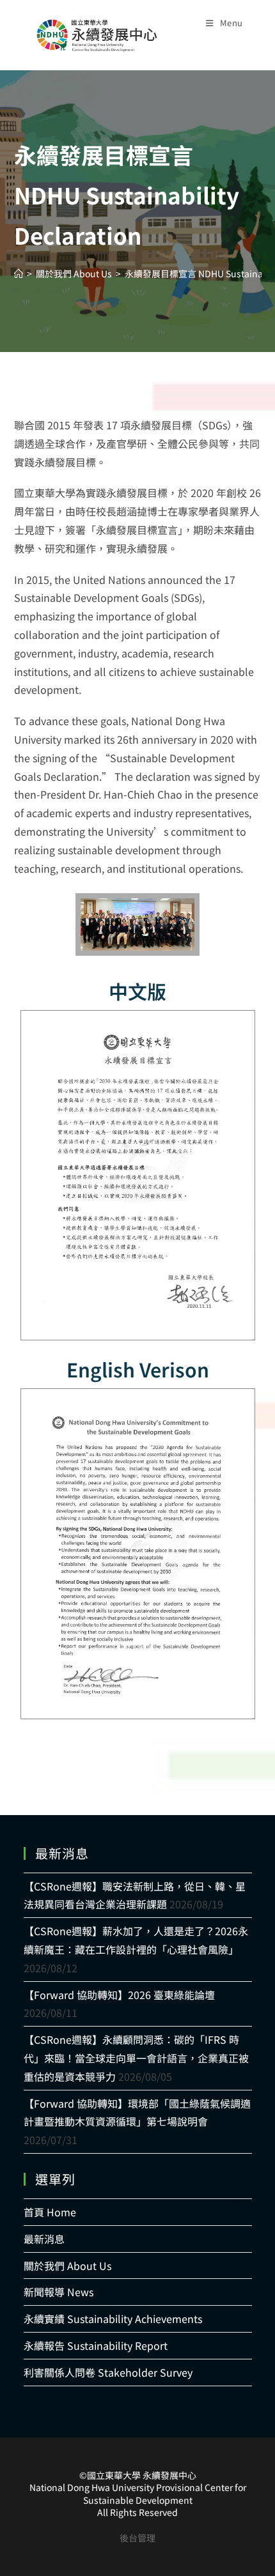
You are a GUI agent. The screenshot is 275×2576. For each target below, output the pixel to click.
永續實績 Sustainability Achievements (113, 2319)
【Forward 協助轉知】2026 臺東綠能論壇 (119, 1995)
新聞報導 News (59, 2292)
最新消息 (44, 2239)
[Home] (19, 273)
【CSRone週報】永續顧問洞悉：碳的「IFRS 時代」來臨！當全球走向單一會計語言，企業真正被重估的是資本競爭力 (136, 2058)
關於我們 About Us (67, 2265)
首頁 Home (50, 2212)
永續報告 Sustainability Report (96, 2345)
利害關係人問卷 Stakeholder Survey (108, 2372)
